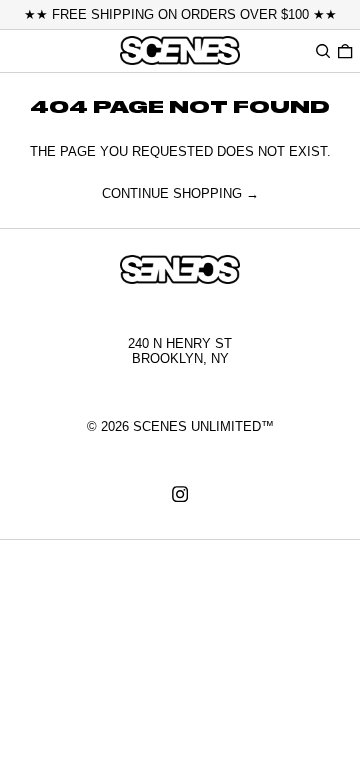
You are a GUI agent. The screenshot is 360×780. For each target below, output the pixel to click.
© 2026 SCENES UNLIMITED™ (180, 426)
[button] (323, 50)
